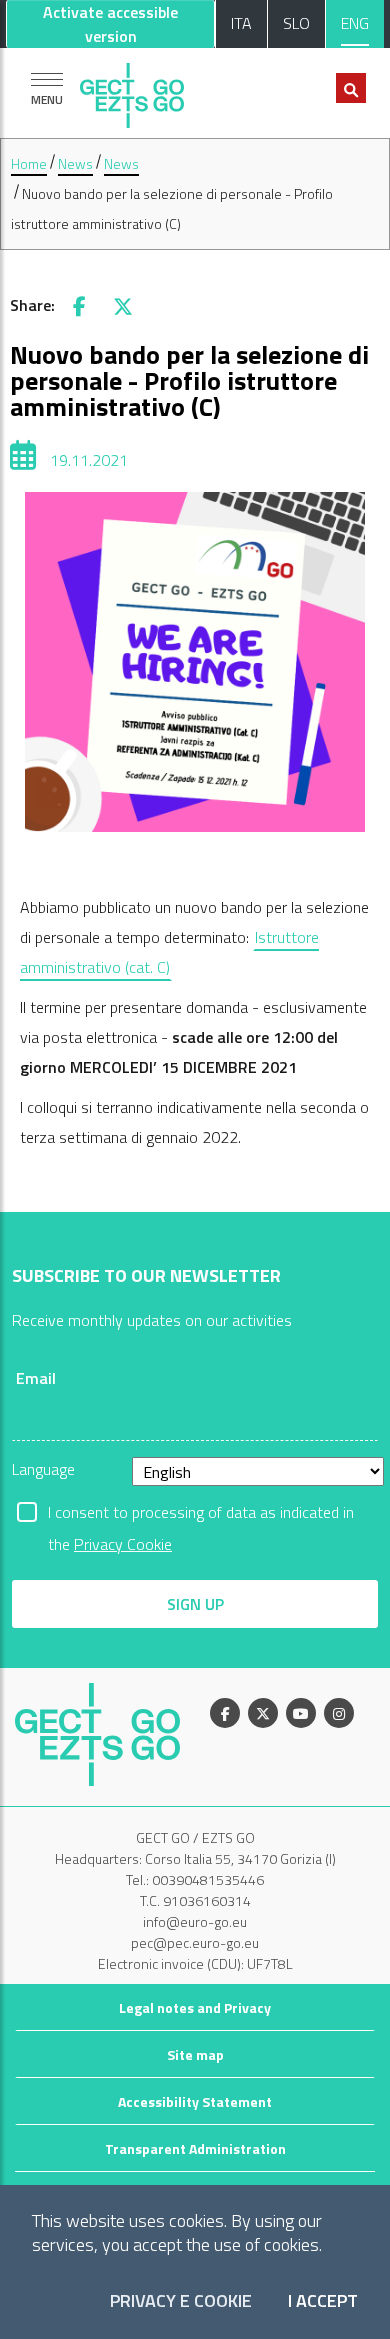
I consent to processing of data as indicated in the (201, 1514)
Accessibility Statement (195, 2101)
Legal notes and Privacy (195, 2007)
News (75, 163)
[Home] (132, 90)
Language (43, 1469)
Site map (195, 2054)
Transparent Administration (195, 2148)
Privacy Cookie (123, 1544)
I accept (323, 2301)
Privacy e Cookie (181, 2301)
